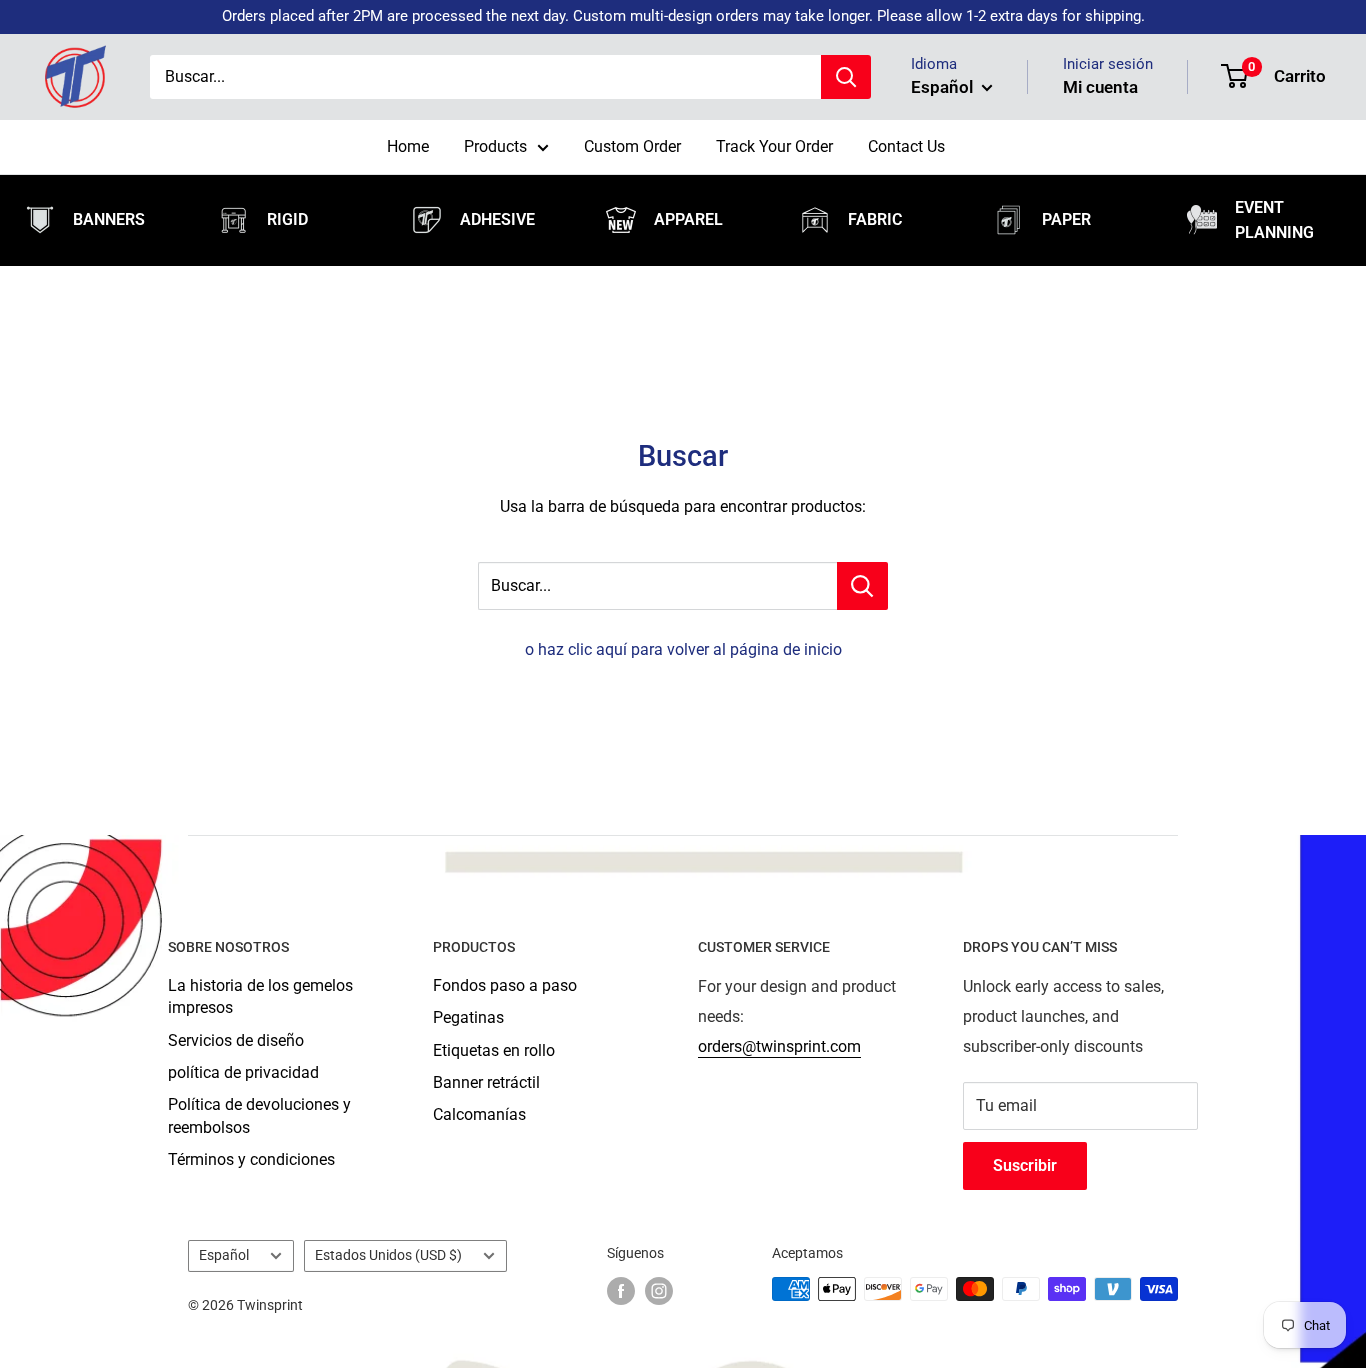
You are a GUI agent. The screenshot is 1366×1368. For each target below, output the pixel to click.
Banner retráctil (486, 1082)
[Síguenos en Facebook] (621, 1291)
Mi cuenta (1100, 87)
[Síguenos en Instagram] (659, 1291)
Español (224, 1255)
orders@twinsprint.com (779, 1046)
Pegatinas (468, 1017)
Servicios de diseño (236, 1040)
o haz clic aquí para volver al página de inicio (683, 649)
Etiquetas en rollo (494, 1050)
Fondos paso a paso (505, 985)
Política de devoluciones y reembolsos (259, 1115)
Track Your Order (774, 146)
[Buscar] (846, 77)
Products (495, 146)
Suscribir (1025, 1165)
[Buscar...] (862, 586)
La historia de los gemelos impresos (260, 996)
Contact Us (906, 146)
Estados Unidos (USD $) (388, 1255)
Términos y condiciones (251, 1159)
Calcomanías (479, 1114)
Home (408, 146)
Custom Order (632, 146)
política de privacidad (243, 1072)
